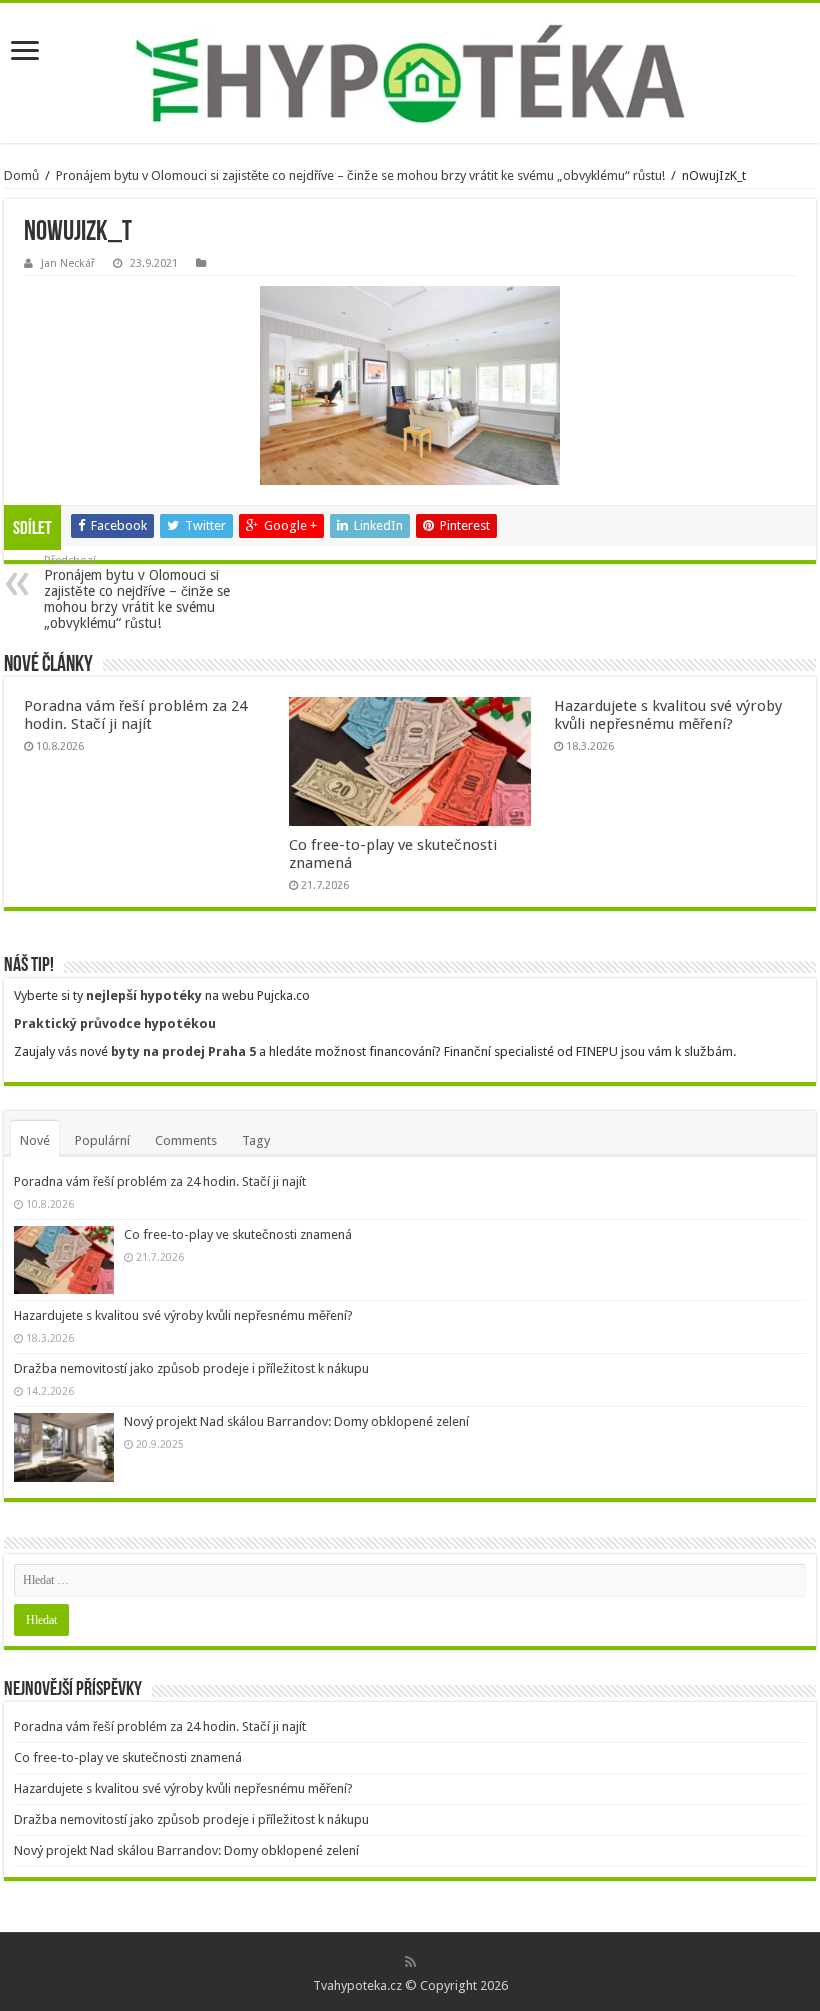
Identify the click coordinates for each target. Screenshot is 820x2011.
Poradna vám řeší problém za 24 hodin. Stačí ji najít (135, 715)
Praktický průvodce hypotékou (115, 1023)
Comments (186, 1140)
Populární (102, 1140)
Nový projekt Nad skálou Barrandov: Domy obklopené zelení (296, 1421)
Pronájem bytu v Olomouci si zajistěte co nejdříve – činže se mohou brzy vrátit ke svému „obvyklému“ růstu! (360, 175)
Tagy (256, 1140)
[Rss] (410, 1962)
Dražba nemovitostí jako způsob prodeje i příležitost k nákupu (191, 1368)
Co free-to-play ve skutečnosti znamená (238, 1234)
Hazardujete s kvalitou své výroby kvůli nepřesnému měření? (668, 715)
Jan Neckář (68, 263)
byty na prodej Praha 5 (183, 1051)
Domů (21, 175)
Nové (35, 1140)
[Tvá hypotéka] (410, 73)
